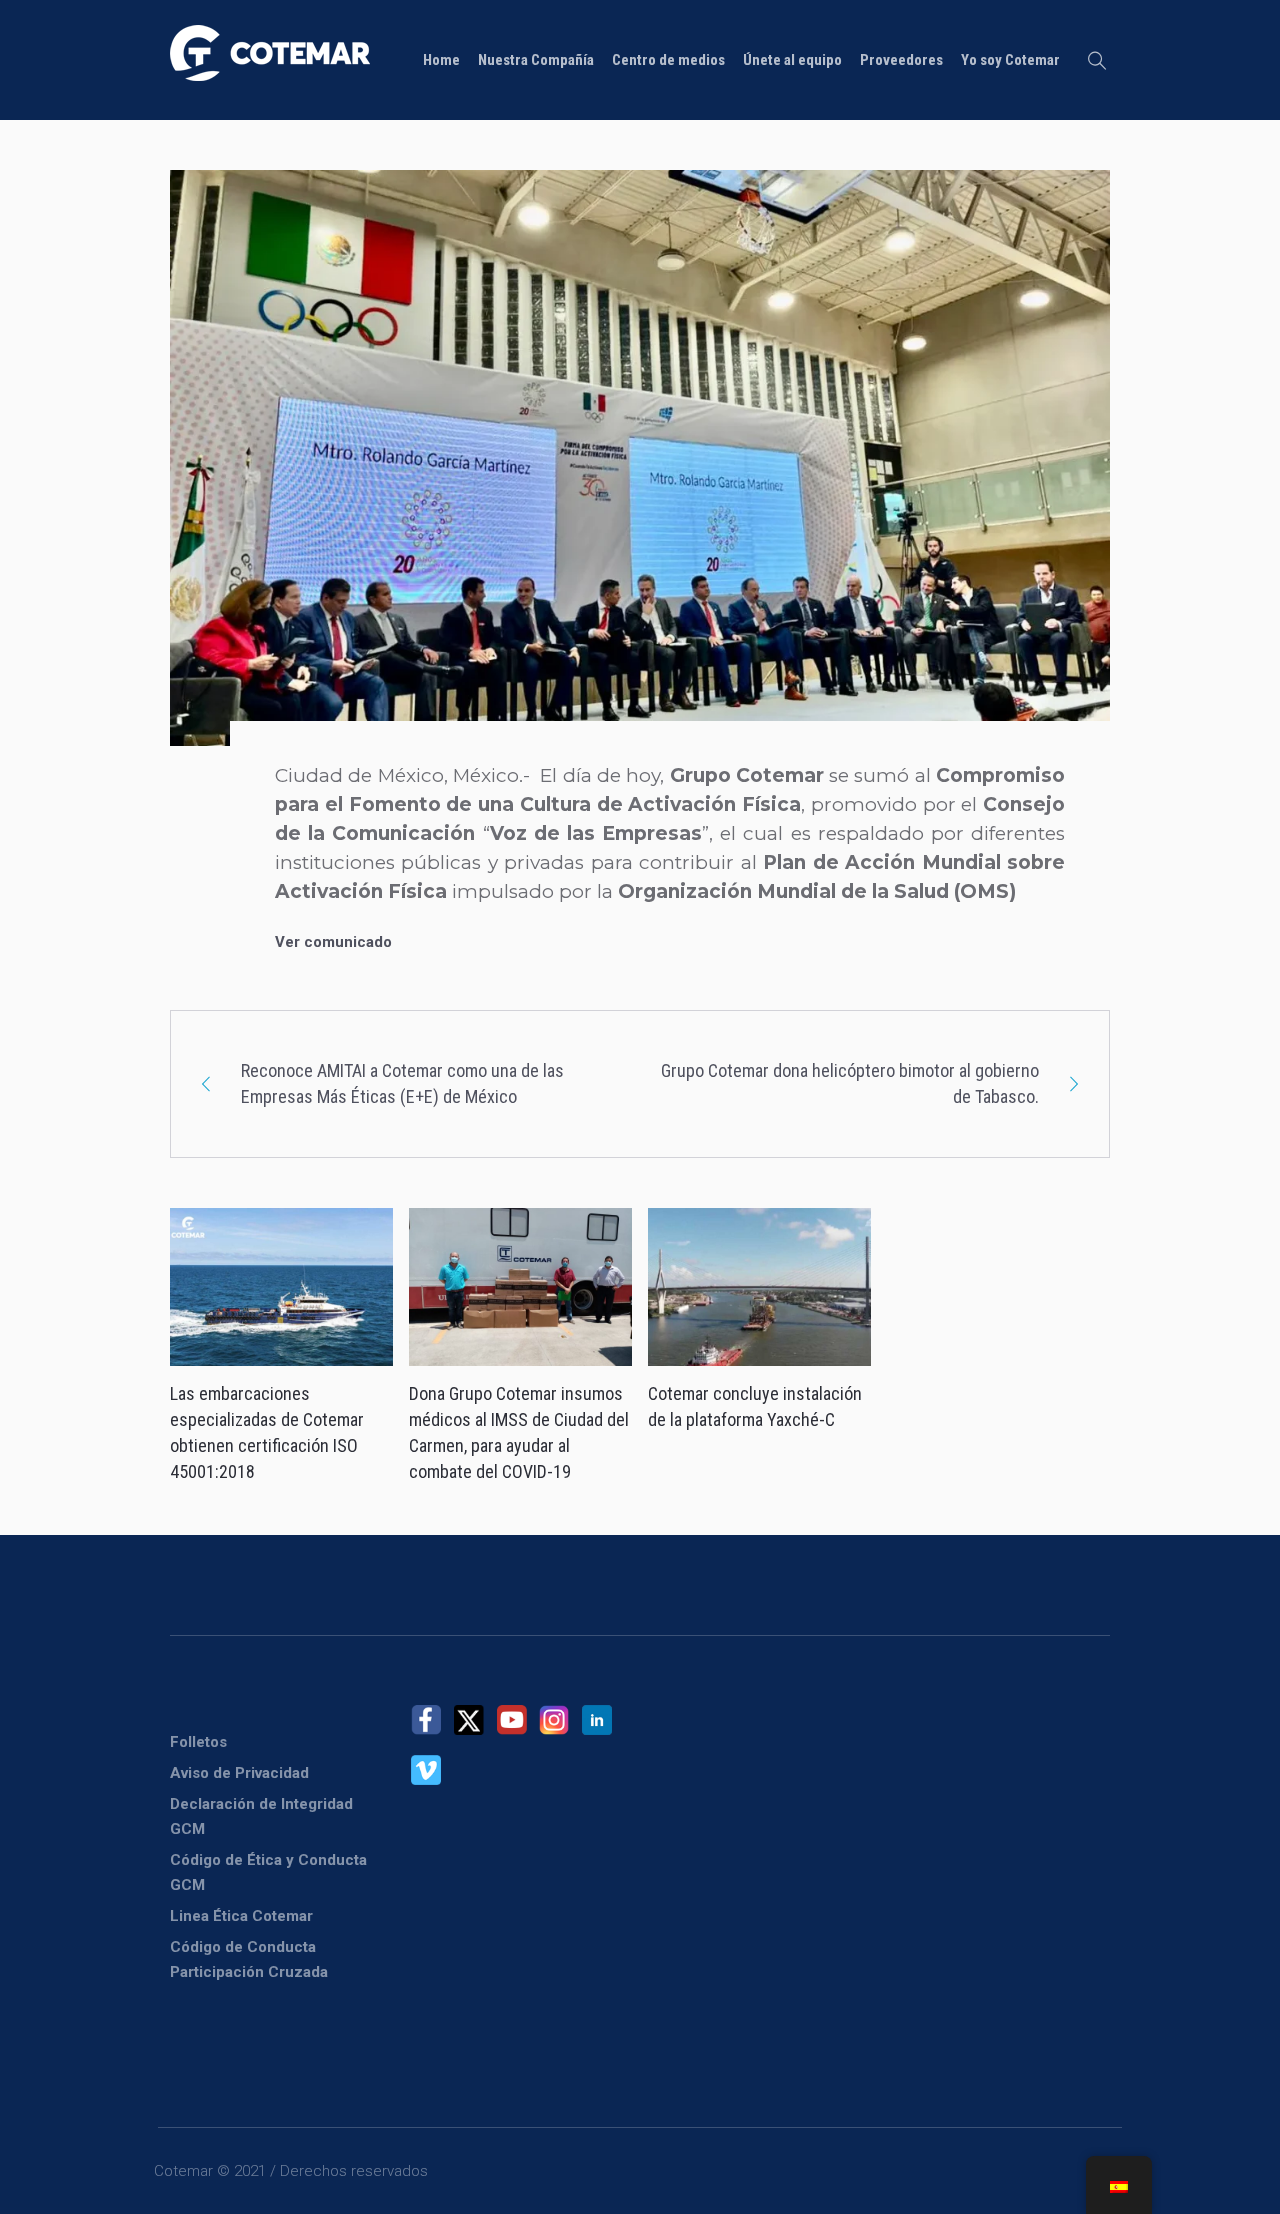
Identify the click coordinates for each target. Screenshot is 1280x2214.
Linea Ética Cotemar (241, 1916)
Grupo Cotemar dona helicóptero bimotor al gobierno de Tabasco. (850, 1083)
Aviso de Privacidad (239, 1773)
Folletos (198, 1742)
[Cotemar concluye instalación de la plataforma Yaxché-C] (759, 1287)
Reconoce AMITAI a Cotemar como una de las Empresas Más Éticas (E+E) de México (402, 1083)
